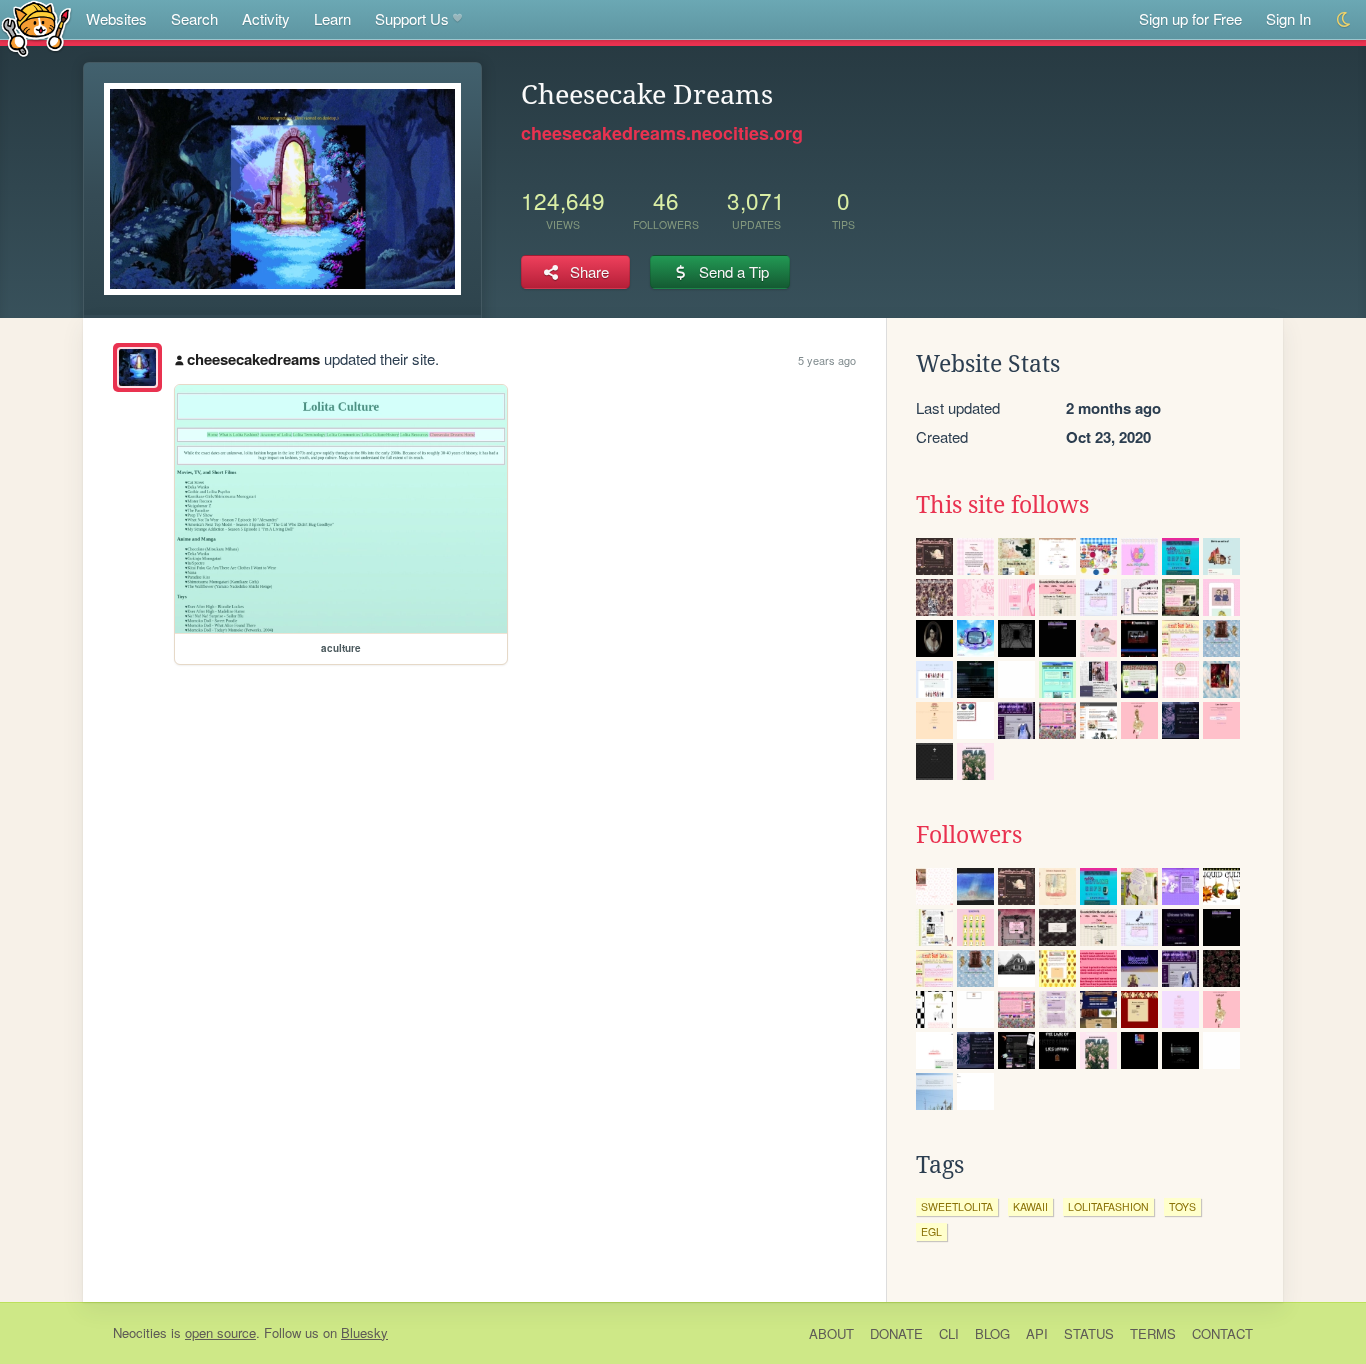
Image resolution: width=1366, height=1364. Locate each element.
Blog (992, 1333)
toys (1182, 1206)
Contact (1222, 1333)
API (1037, 1333)
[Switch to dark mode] (1344, 19)
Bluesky (364, 1332)
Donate (896, 1333)
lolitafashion (1108, 1206)
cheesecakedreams (253, 359)
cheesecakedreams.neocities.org (662, 133)
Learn (332, 18)
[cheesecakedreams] (137, 367)
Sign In (1288, 18)
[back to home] (36, 27)
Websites (116, 18)
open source (220, 1332)
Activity (266, 18)
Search (194, 18)
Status (1089, 1333)
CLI (949, 1333)
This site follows (1002, 505)
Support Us (412, 18)
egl (931, 1231)
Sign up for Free (1190, 18)
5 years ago (827, 360)
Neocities (140, 1332)
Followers (969, 835)
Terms (1153, 1333)
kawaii (1030, 1206)
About (831, 1333)
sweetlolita (957, 1206)
